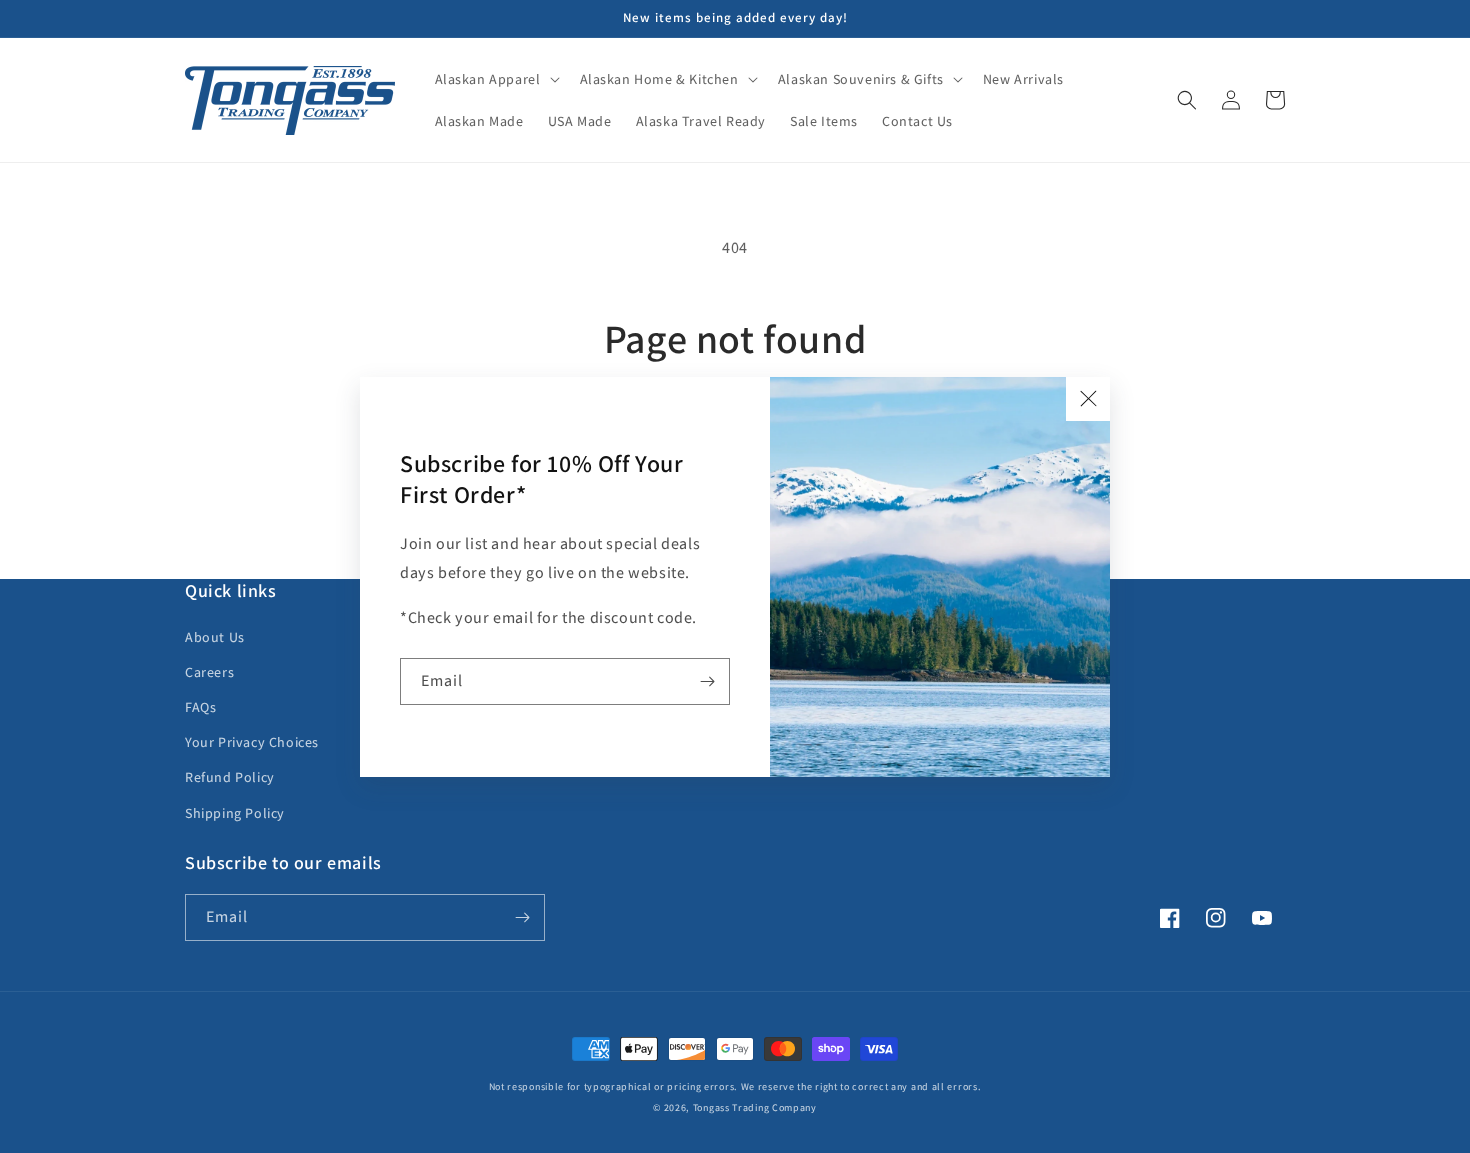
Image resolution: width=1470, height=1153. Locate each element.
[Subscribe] (707, 681)
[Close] (1088, 399)
